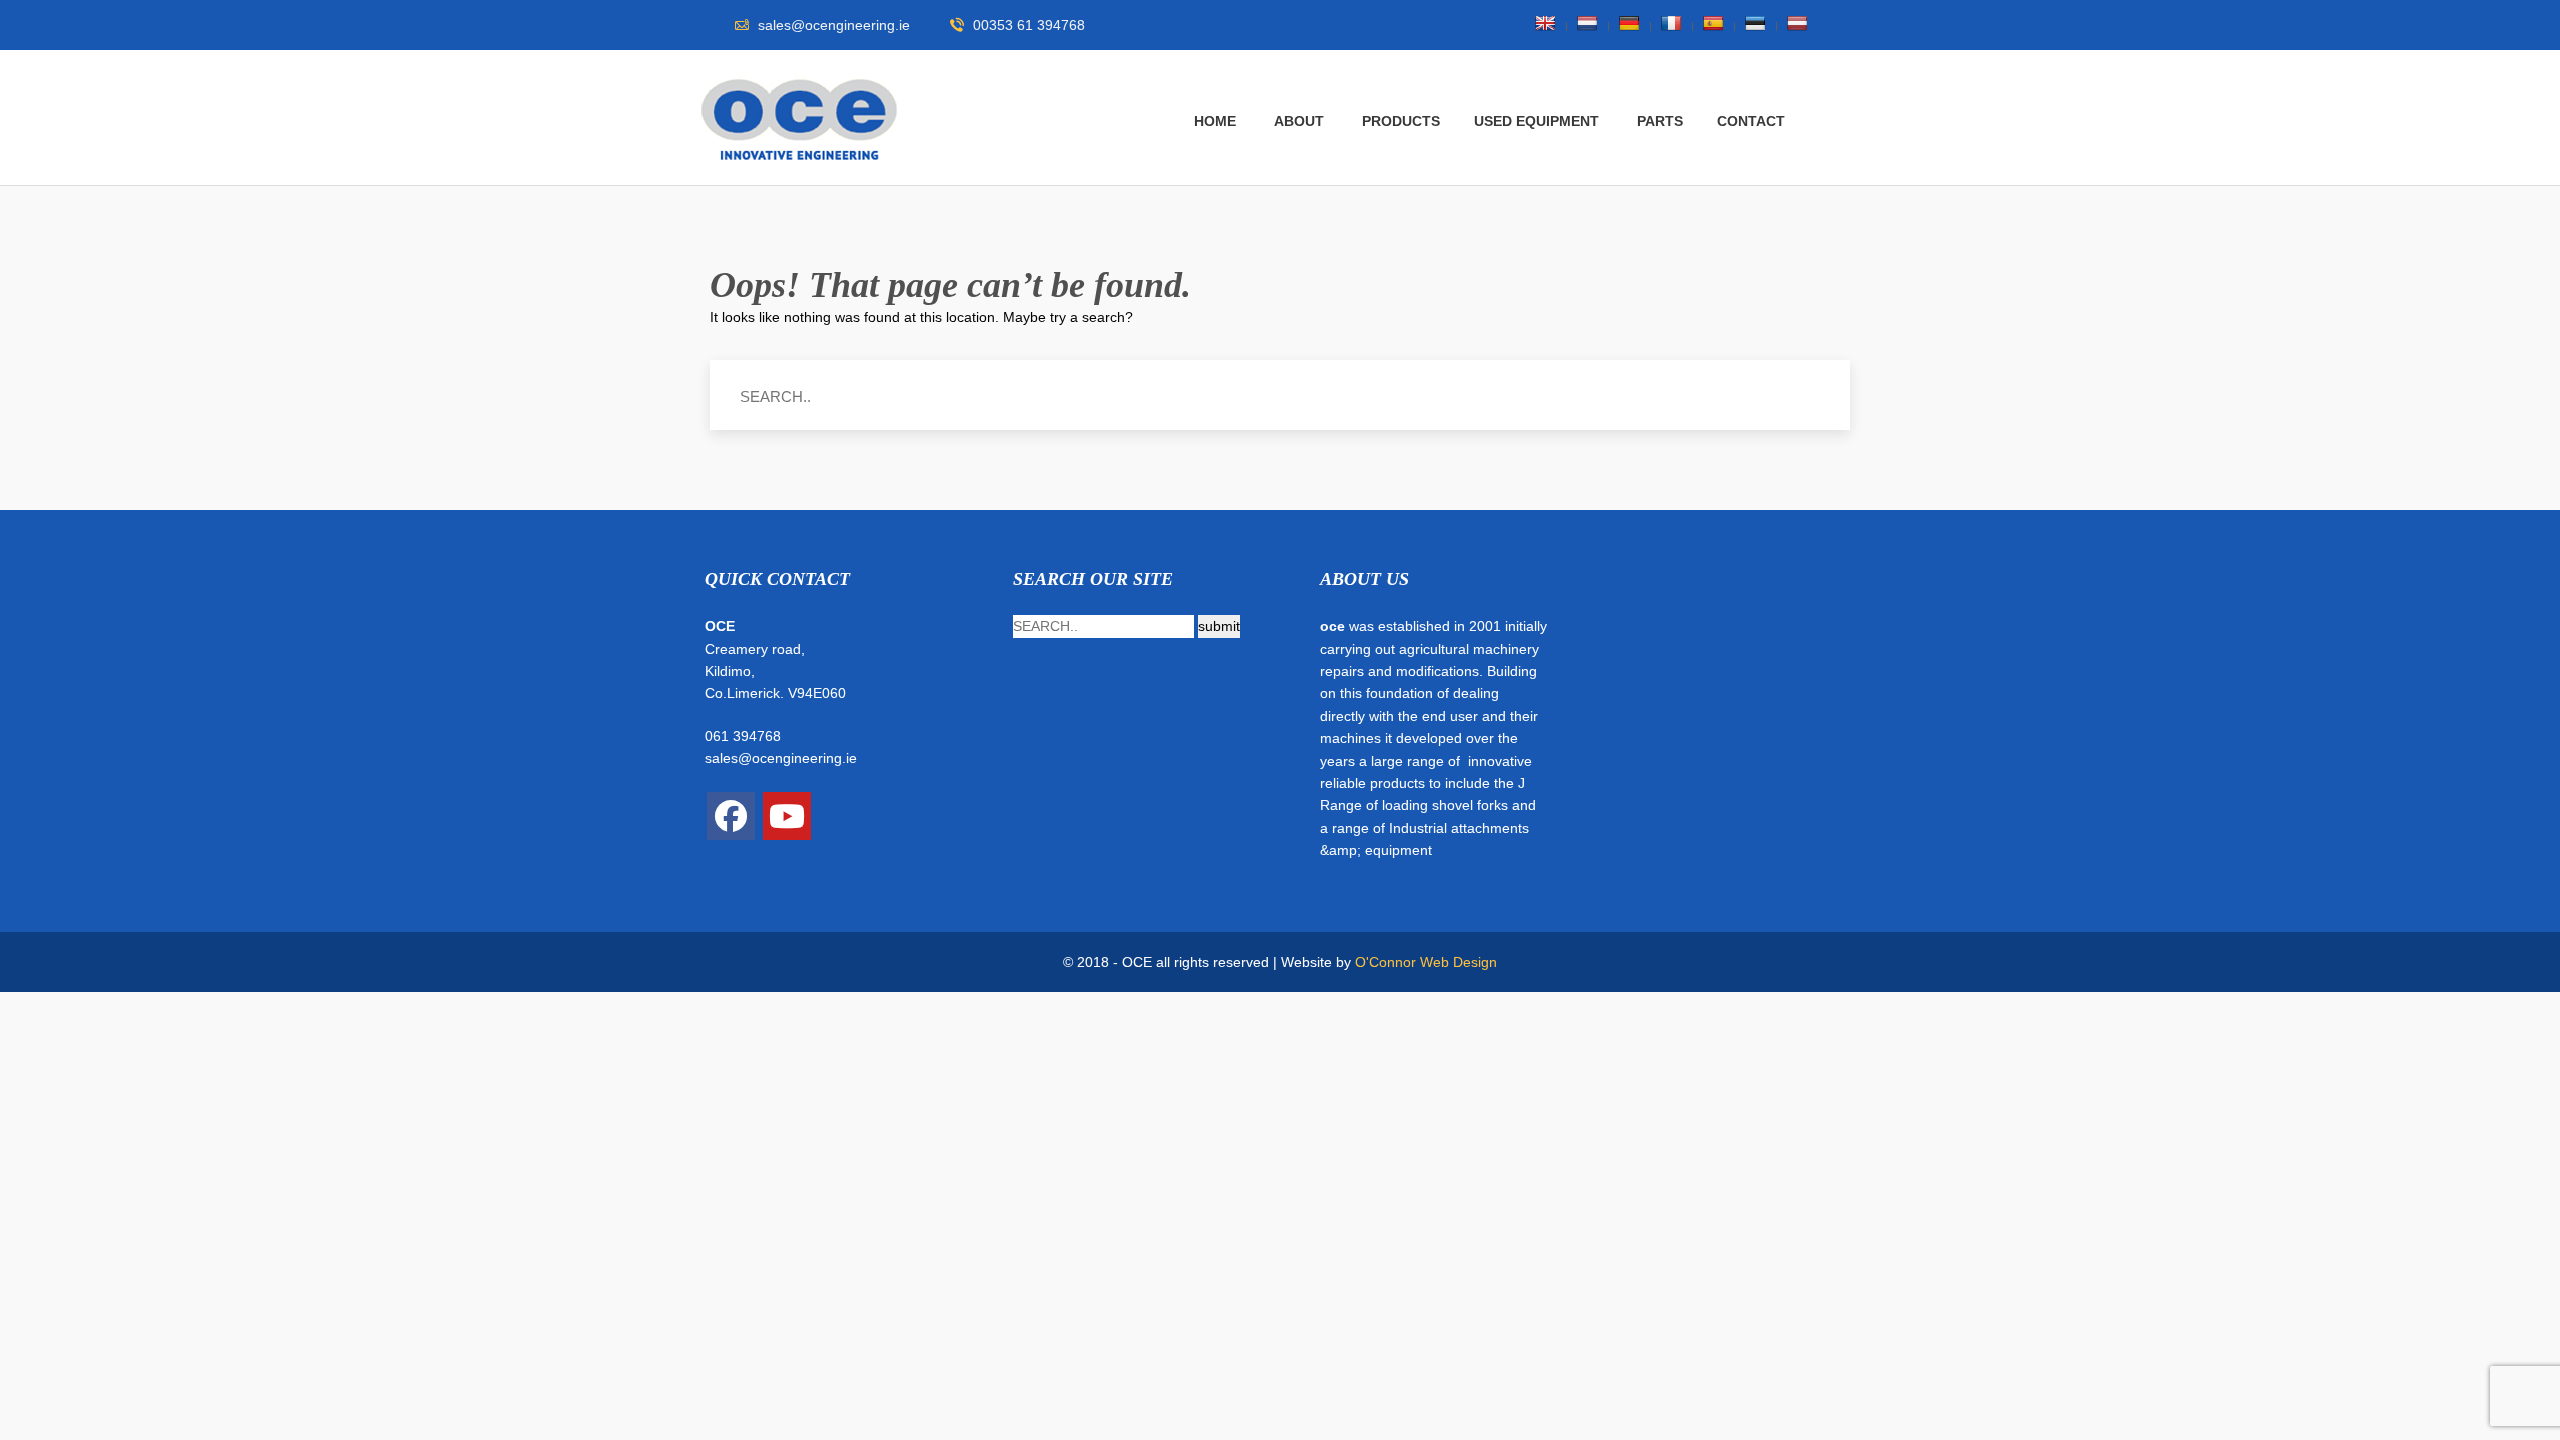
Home (1215, 121)
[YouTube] (787, 816)
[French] (1671, 23)
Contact (1751, 121)
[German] (1629, 23)
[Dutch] (1587, 23)
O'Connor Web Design (1426, 962)
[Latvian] (1797, 23)
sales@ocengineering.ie (781, 758)
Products (1401, 121)
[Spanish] (1713, 23)
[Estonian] (1755, 23)
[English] (1545, 23)
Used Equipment (1536, 121)
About (1299, 121)
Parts (1660, 121)
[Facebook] (731, 816)
